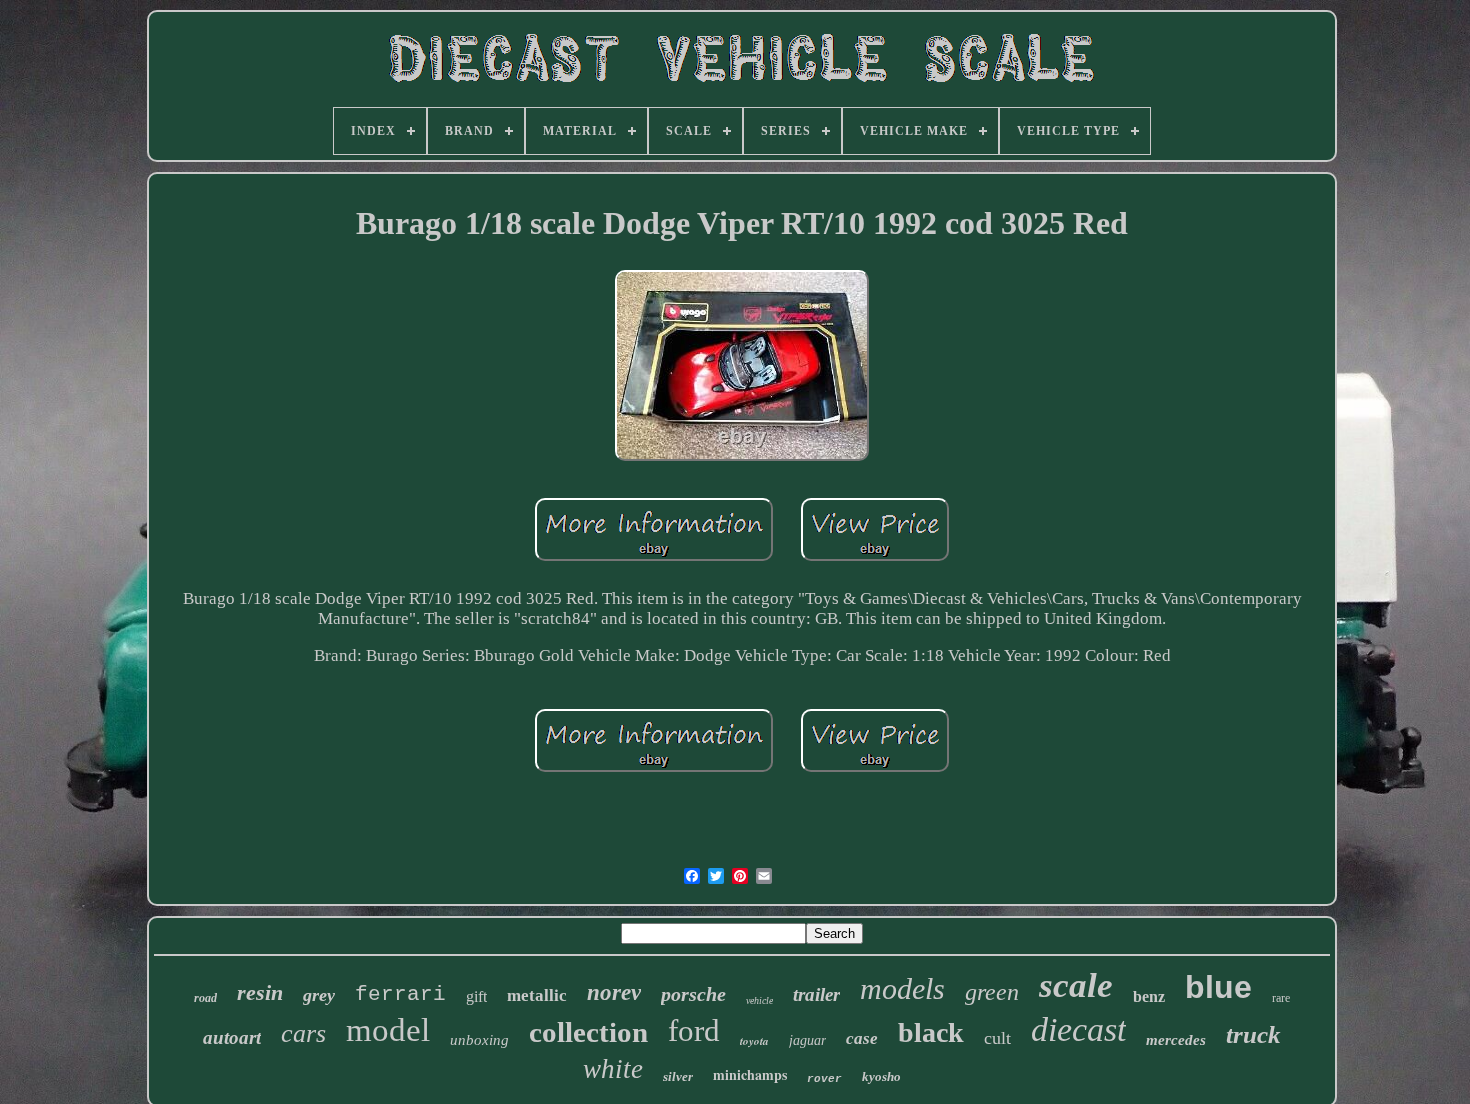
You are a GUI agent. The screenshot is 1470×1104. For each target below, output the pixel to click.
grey (319, 995)
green (992, 992)
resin (260, 992)
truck (1253, 1034)
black (931, 1032)
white (613, 1069)
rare (1281, 998)
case (862, 1038)
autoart (232, 1037)
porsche (693, 994)
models (902, 988)
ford (694, 1030)
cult (997, 1038)
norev (614, 992)
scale (1076, 985)
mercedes (1176, 1040)
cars (303, 1033)
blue (1218, 987)
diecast (1078, 1029)
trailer (816, 994)
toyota (754, 1041)
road (205, 998)
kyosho (881, 1076)
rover (824, 1079)
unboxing (479, 1040)
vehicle (759, 1000)
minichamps (750, 1074)
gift (476, 996)
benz (1149, 996)
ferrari (400, 994)
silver (678, 1076)
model (388, 1030)
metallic (537, 995)
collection (588, 1032)
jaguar (807, 1040)
